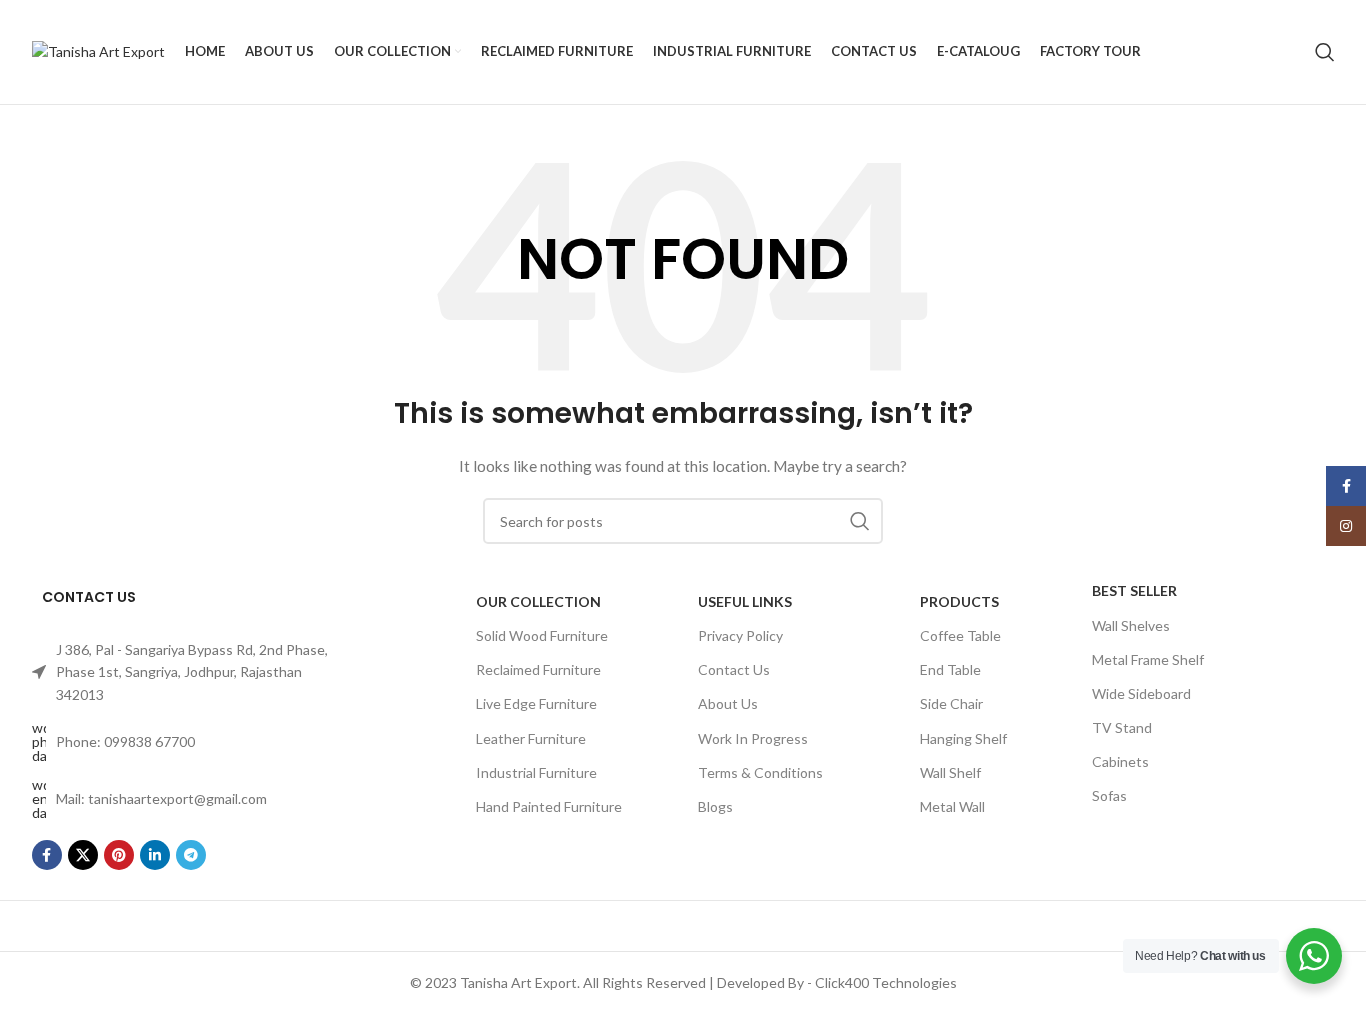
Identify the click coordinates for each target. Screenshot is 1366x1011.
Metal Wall (952, 806)
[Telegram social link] (191, 855)
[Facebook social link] (47, 855)
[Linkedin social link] (155, 855)
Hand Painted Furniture (549, 806)
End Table (950, 669)
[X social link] (83, 855)
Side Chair (951, 703)
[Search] (1325, 52)
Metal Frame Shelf (1148, 659)
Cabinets (1120, 761)
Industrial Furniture (536, 772)
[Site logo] (98, 50)
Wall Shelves (1131, 625)
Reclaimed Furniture (538, 669)
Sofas (1109, 795)
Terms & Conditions (760, 772)
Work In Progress (753, 738)
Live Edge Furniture (536, 703)
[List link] (183, 672)
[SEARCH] (860, 521)
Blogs (715, 806)
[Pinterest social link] (119, 855)
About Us (728, 703)
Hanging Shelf (963, 738)
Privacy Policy (740, 635)
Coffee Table (960, 635)
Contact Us (734, 669)
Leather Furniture (531, 738)
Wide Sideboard (1141, 693)
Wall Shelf (950, 772)
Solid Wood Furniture (542, 635)
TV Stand (1122, 727)
